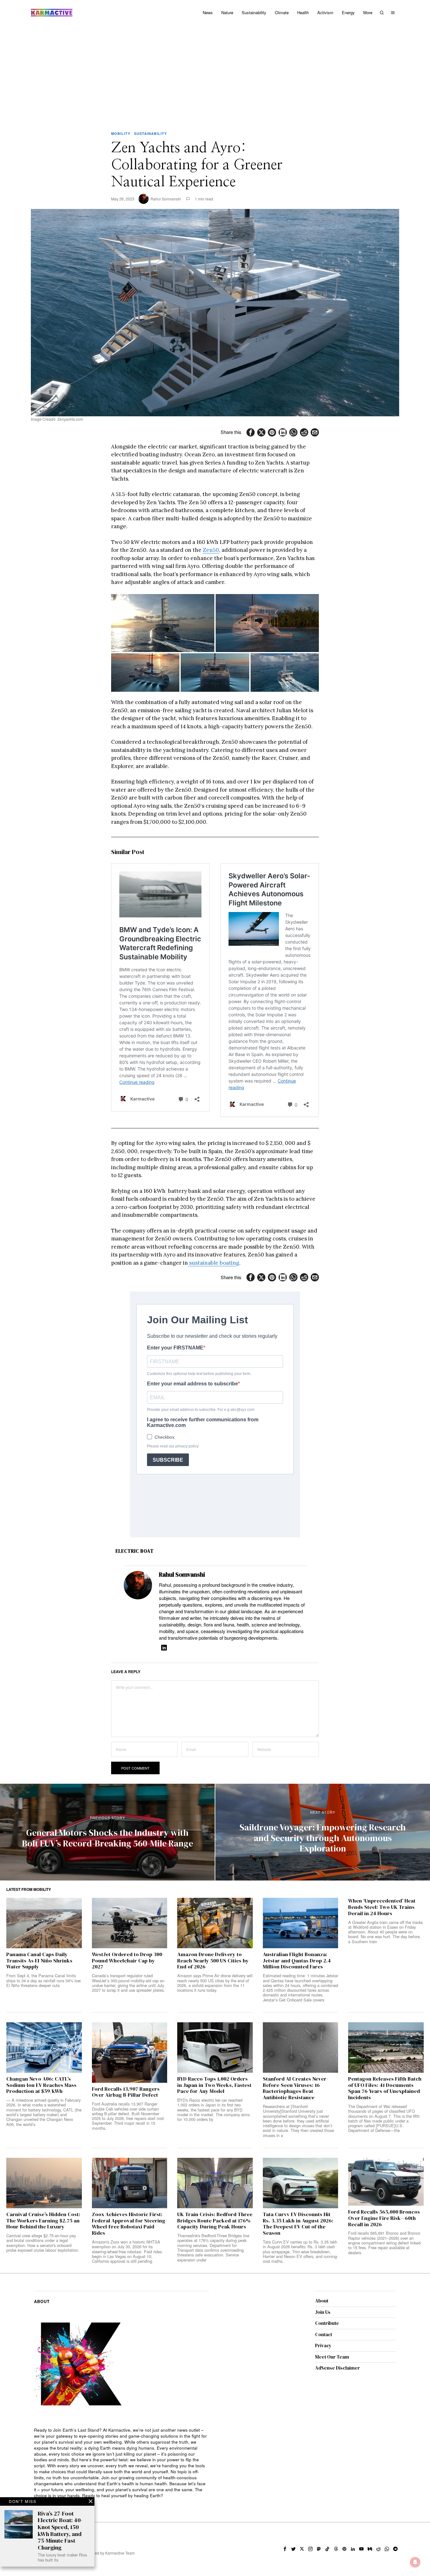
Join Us (323, 2312)
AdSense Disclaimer (337, 2368)
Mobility (121, 133)
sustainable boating (214, 1263)
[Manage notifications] (415, 2562)
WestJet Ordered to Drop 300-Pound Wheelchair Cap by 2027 (128, 1961)
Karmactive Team (120, 2553)
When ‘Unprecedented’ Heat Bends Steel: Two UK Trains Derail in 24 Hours (382, 1907)
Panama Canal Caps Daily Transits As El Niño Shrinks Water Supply (39, 1961)
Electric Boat (135, 1551)
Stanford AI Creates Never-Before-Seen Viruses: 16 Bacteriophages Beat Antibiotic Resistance (295, 2088)
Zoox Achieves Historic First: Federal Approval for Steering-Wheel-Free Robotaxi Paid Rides (129, 2224)
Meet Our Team (332, 2357)
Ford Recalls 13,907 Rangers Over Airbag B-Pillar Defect (126, 2092)
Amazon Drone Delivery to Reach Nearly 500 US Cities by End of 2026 (213, 1961)
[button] (163, 623)
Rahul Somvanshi (166, 199)
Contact (324, 2334)
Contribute (327, 2323)
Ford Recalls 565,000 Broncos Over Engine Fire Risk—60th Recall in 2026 (384, 2218)
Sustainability (150, 133)
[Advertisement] (215, 72)
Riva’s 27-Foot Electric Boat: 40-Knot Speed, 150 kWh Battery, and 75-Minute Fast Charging (60, 2531)
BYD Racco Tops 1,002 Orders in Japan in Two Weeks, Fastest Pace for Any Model (214, 2085)
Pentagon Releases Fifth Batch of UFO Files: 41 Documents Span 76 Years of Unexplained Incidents (385, 2088)
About (322, 2301)
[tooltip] (251, 432)
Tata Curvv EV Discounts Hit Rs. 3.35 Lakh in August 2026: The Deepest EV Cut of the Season (298, 2224)
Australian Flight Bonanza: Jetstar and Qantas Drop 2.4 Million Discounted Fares (297, 1961)
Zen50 (211, 550)
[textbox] (121, 2463)
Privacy (323, 2345)
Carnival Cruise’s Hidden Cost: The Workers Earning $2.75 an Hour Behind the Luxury (43, 2221)
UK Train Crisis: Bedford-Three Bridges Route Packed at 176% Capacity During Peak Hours (215, 2221)
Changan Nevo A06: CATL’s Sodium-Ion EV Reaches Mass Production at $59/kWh (41, 2085)
